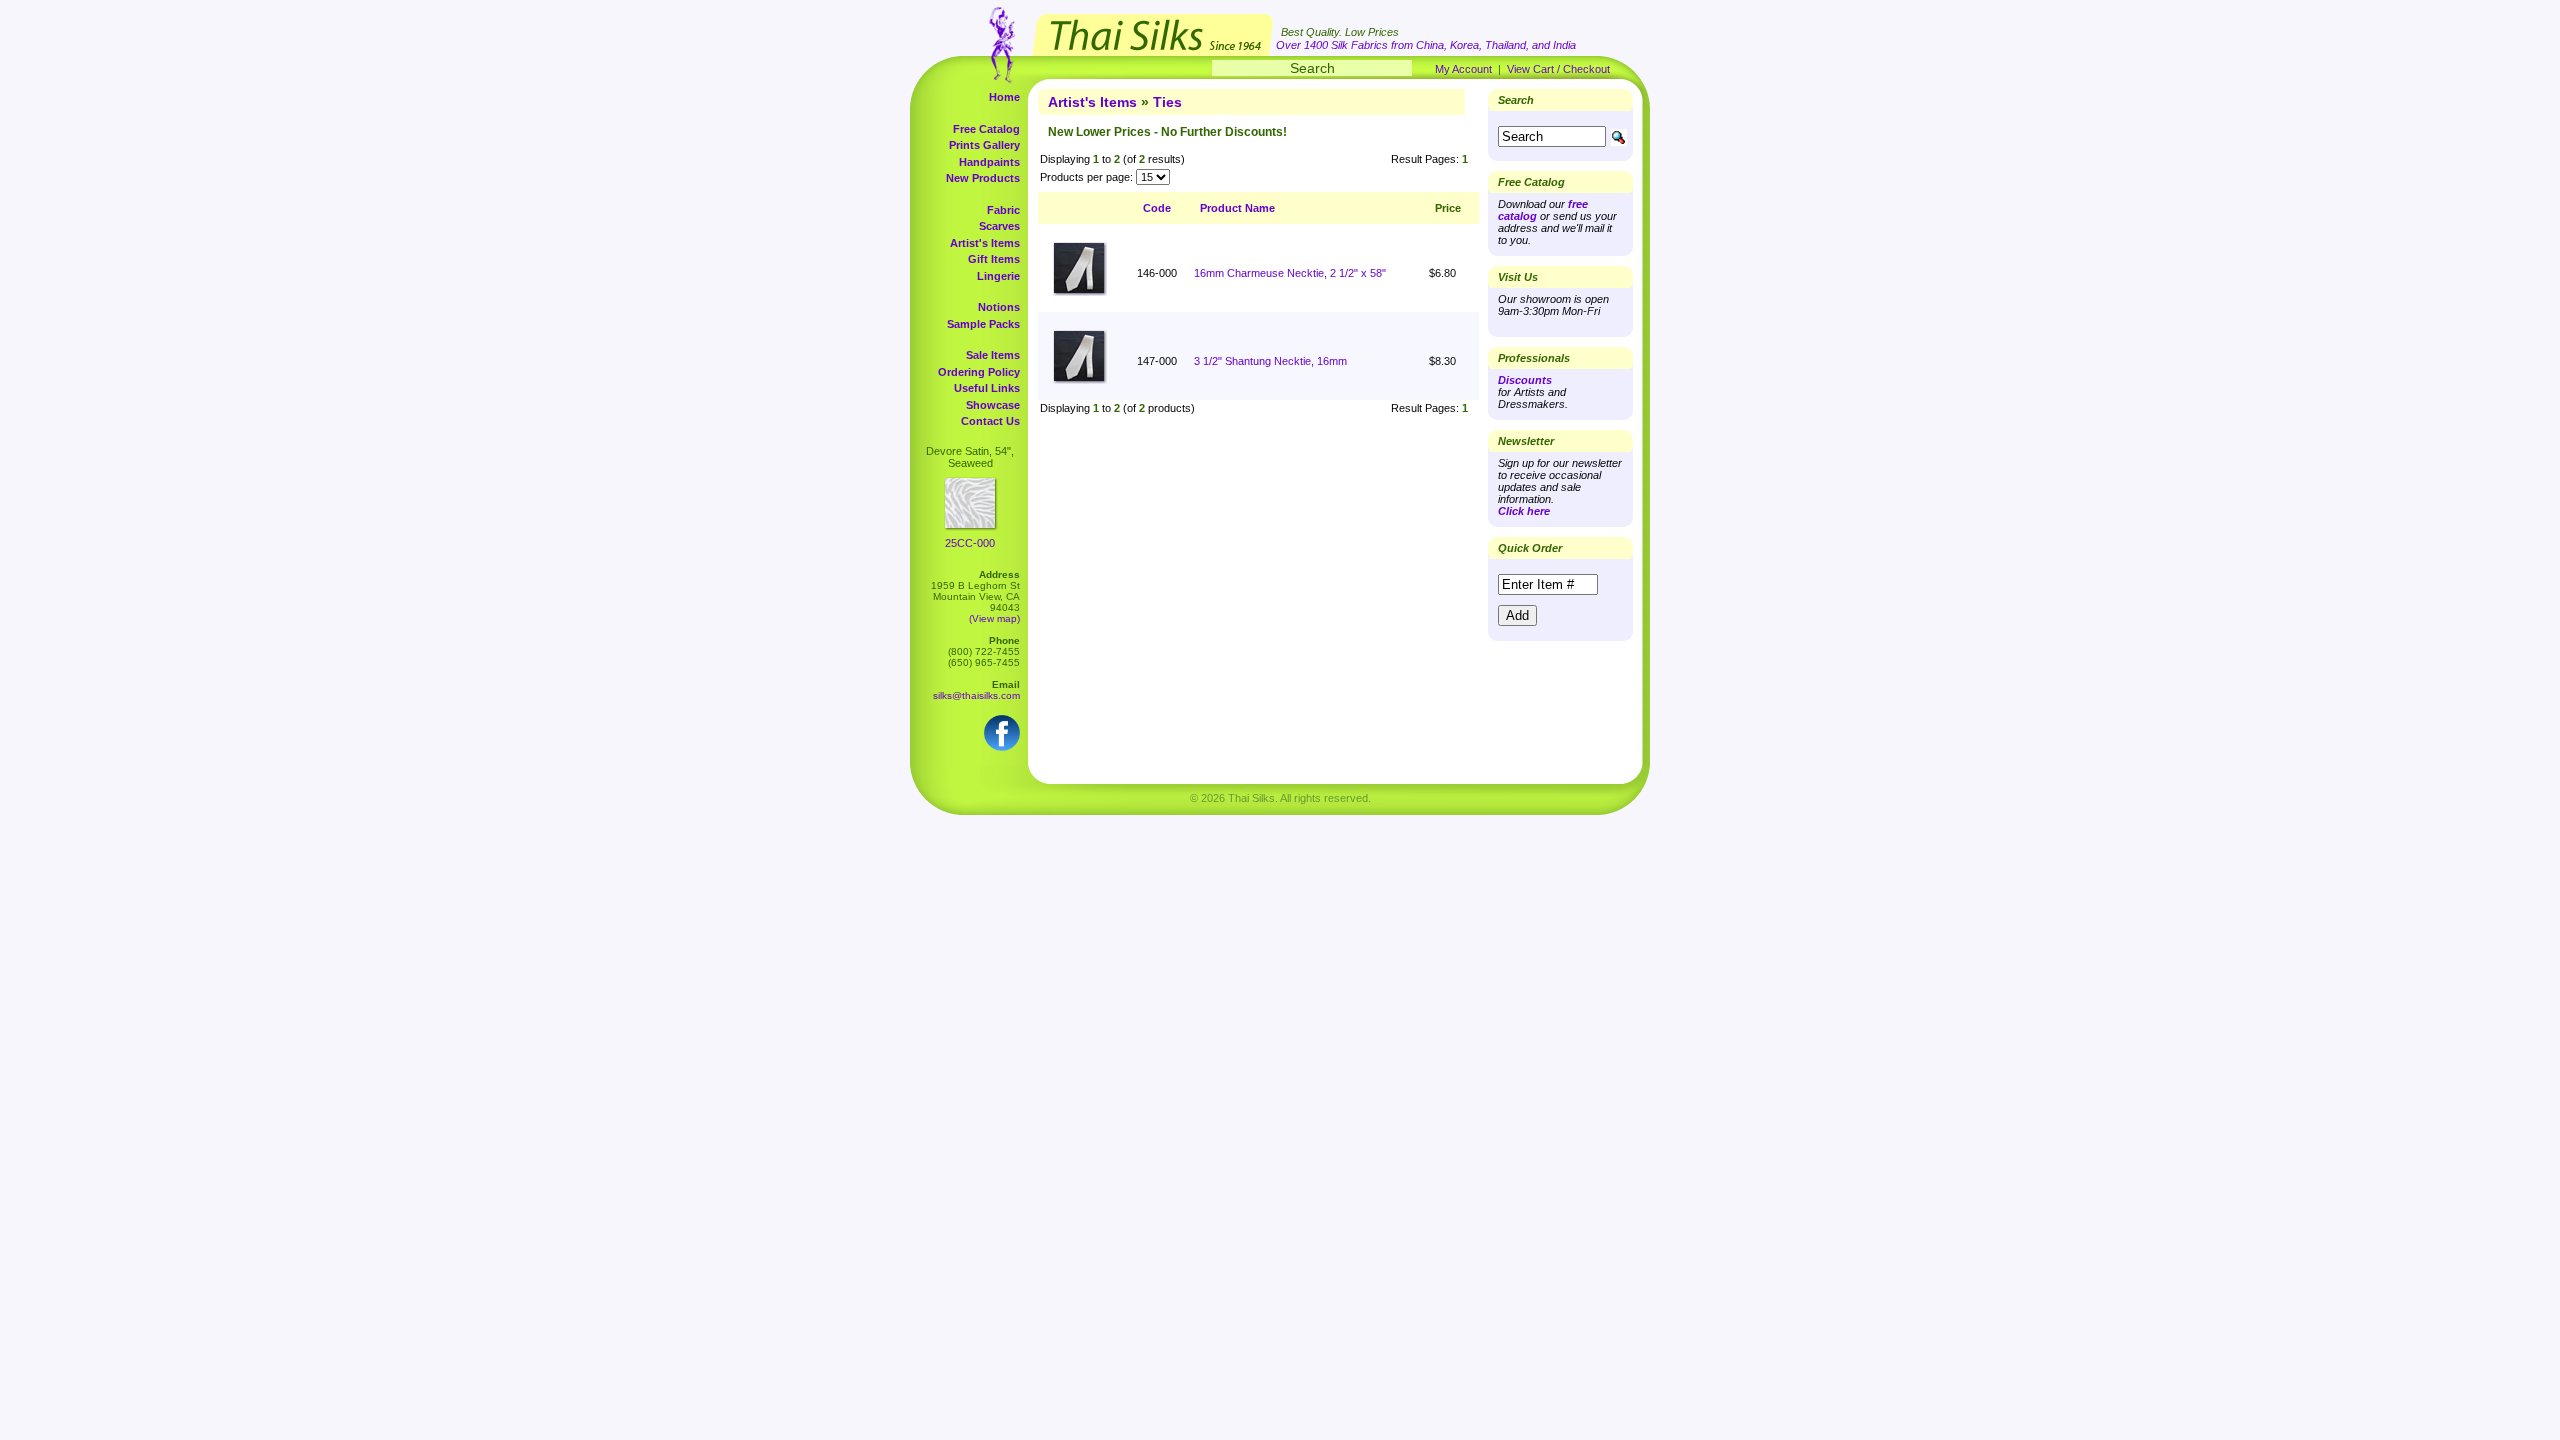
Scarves (999, 226)
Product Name (1237, 208)
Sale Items (993, 355)
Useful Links (987, 388)
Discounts (1525, 380)
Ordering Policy (979, 372)
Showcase (993, 405)
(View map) (994, 618)
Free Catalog (986, 129)
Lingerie (998, 276)
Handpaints (989, 162)
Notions (999, 307)
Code (1157, 208)
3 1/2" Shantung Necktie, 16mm (1270, 361)
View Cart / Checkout (1558, 69)
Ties (1167, 102)
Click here (1524, 511)
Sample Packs (983, 324)
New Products (983, 178)
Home (1004, 97)
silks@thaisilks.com (976, 695)
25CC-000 (970, 543)
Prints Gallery (984, 145)
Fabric (1003, 210)
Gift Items (994, 259)
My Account (1463, 69)
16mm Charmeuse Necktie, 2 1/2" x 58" (1290, 273)
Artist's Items (985, 243)
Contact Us (990, 421)
